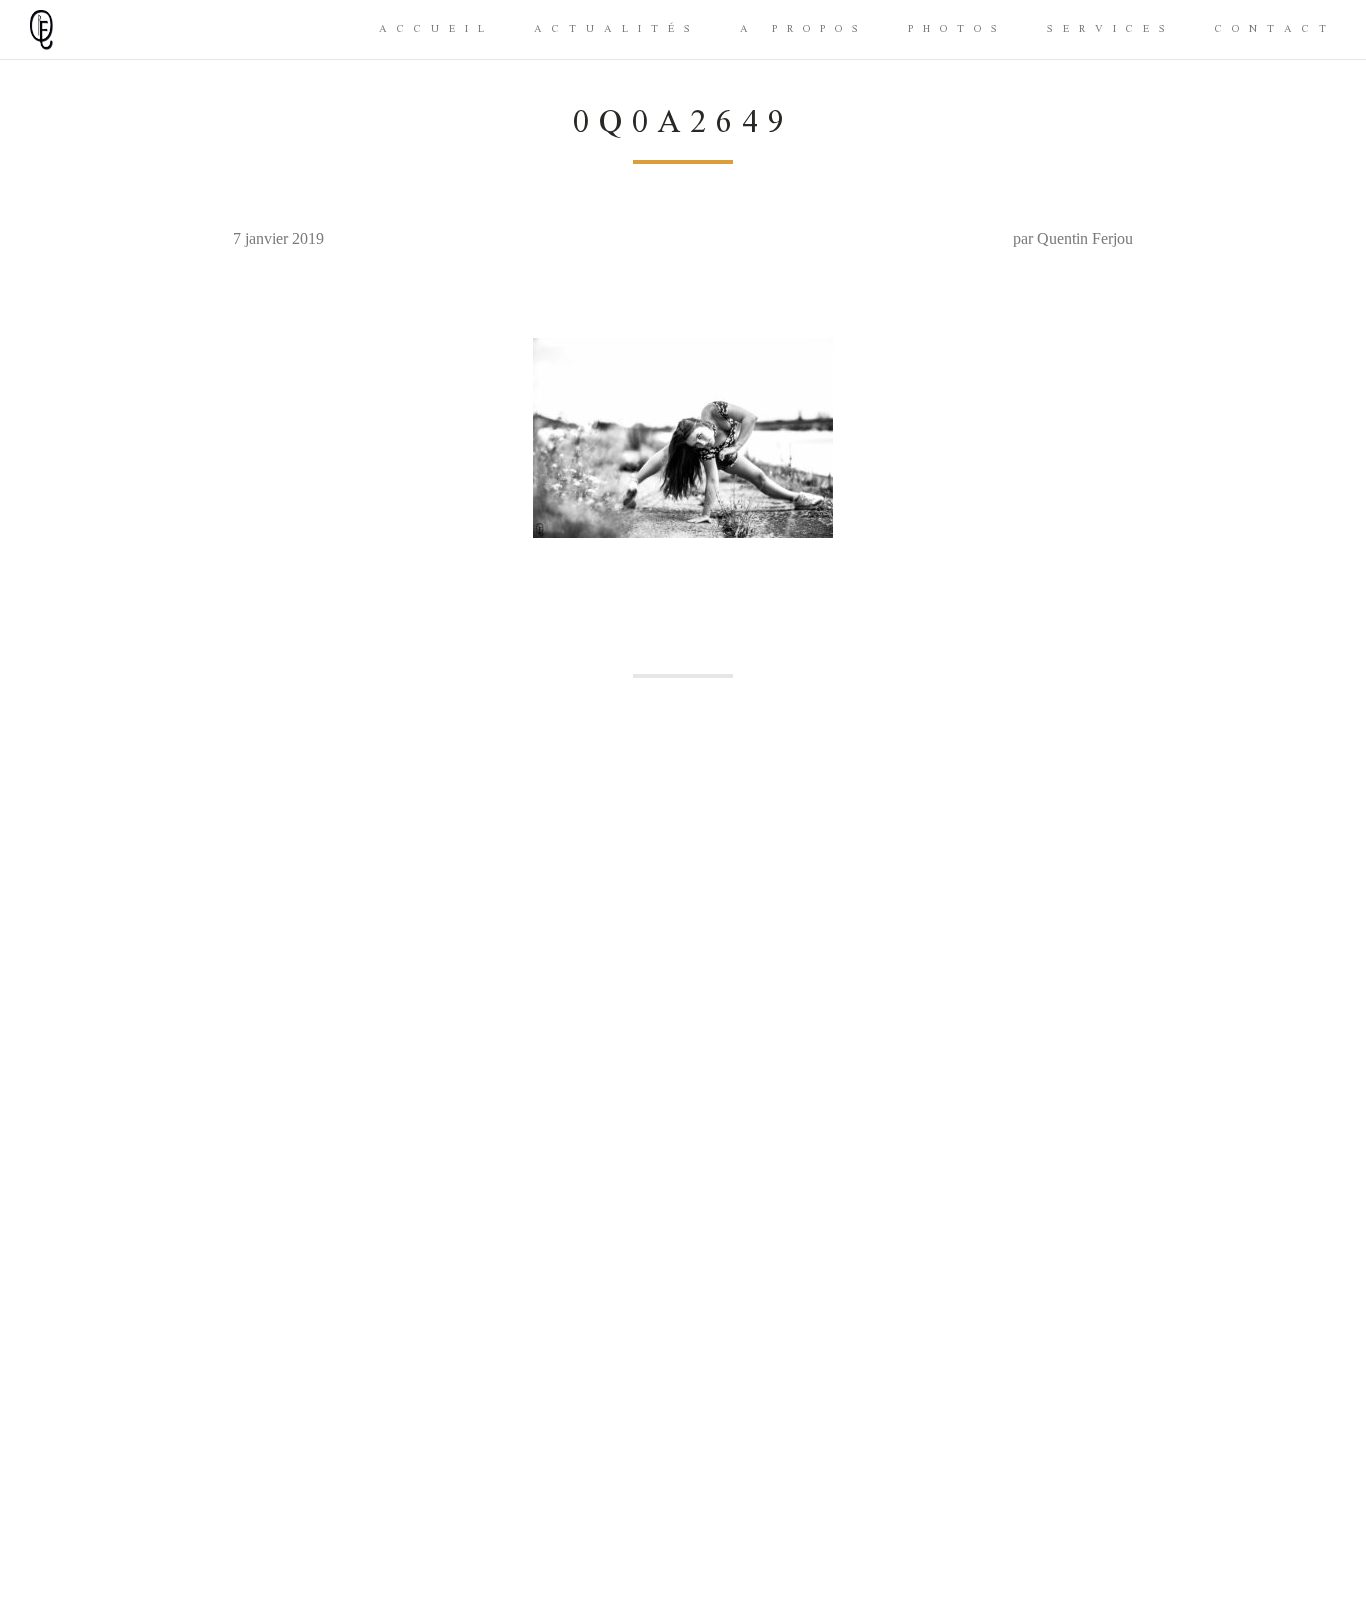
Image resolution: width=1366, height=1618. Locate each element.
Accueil (436, 29)
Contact (1275, 29)
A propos (804, 29)
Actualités (617, 29)
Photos (957, 29)
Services (1111, 29)
